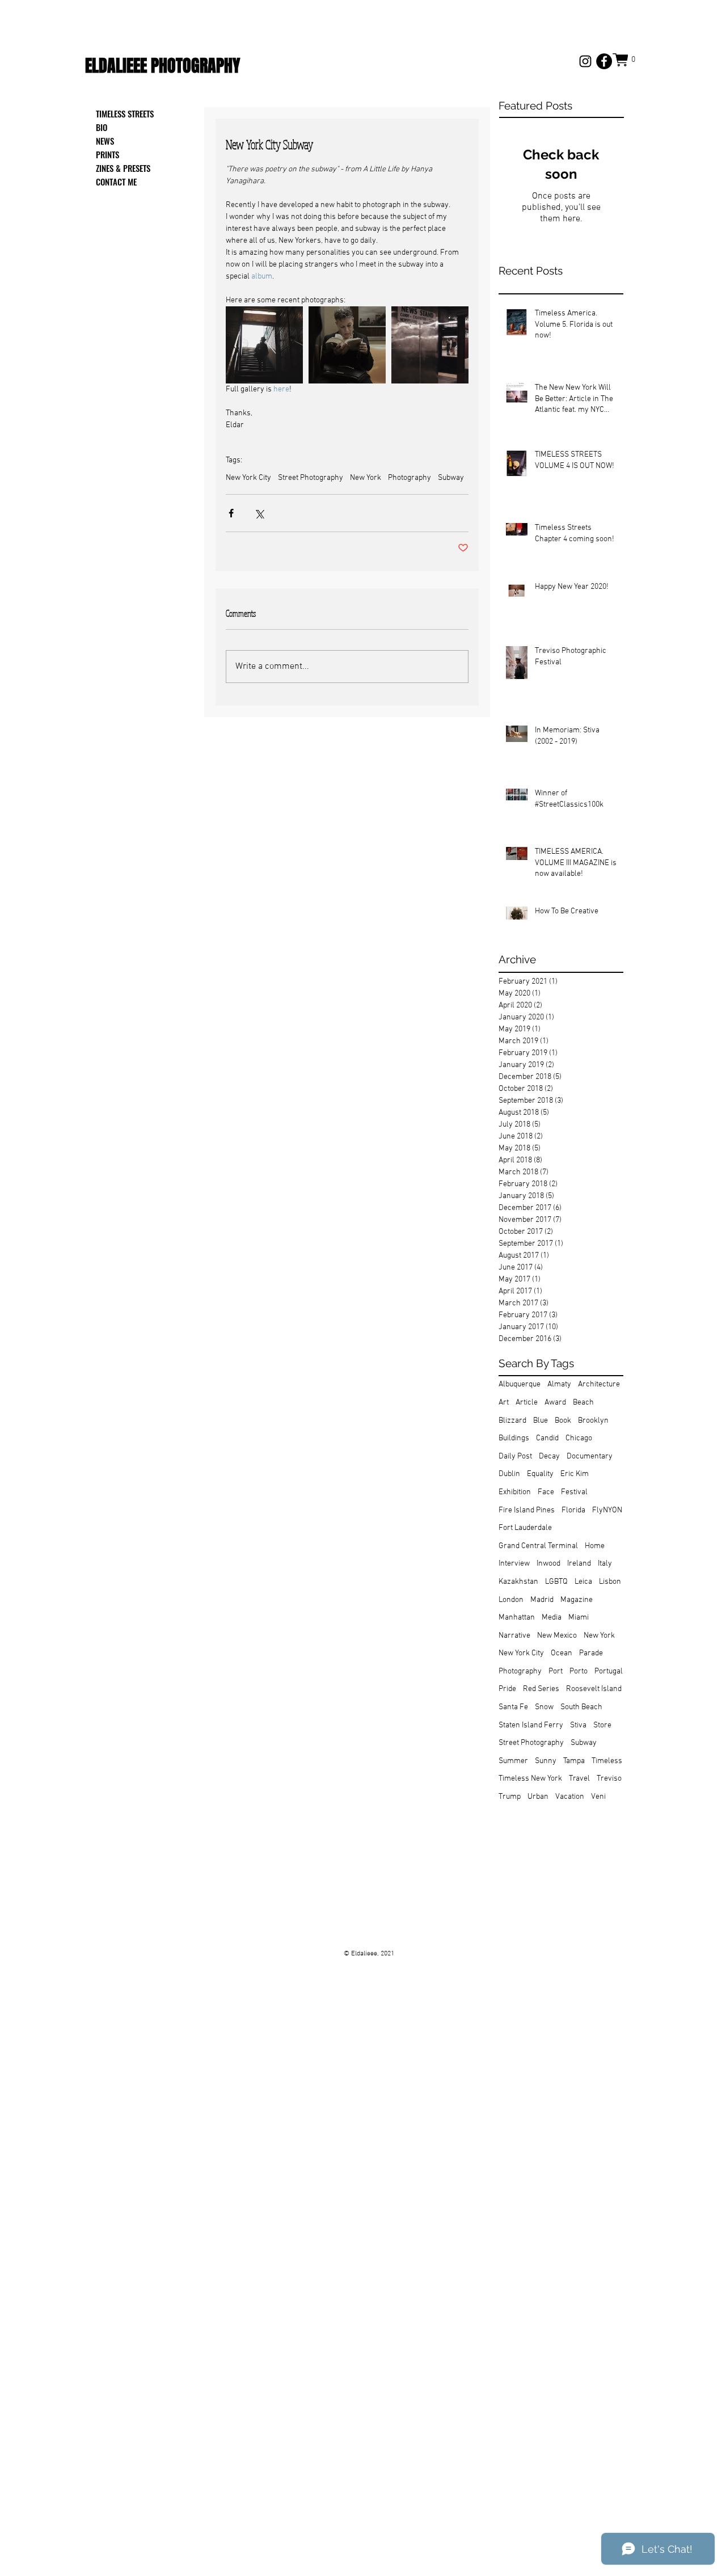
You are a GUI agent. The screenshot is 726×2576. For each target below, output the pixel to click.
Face (546, 1492)
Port (556, 1671)
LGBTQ (556, 1582)
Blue (541, 1421)
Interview (514, 1564)
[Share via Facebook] (231, 513)
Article (527, 1403)
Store (602, 1725)
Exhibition (515, 1492)
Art (504, 1403)
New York (366, 478)
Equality (540, 1474)
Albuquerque (520, 1384)
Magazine (577, 1600)
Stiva (578, 1725)
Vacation (570, 1797)
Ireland (579, 1564)
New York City (248, 478)
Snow (544, 1707)
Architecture (599, 1384)
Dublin (509, 1474)
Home (595, 1546)
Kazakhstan (518, 1582)
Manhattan (517, 1618)
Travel (579, 1779)
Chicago (579, 1438)
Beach (583, 1403)
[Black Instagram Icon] (585, 61)
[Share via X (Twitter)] (259, 513)
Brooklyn (593, 1421)
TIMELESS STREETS (125, 113)
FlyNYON (607, 1510)
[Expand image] (264, 345)
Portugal (609, 1671)
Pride (507, 1689)
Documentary (590, 1456)
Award (555, 1403)
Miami (579, 1618)
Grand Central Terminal (538, 1546)
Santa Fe (513, 1707)
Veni (598, 1797)
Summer (513, 1761)
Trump (510, 1797)
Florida (573, 1510)
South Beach (581, 1707)
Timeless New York (530, 1779)
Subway (451, 478)
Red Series (541, 1689)
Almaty (559, 1384)
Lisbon (610, 1582)
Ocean (562, 1653)
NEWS (105, 141)
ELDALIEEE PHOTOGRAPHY (162, 66)
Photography (410, 478)
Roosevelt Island (594, 1689)
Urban (538, 1797)
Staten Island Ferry (531, 1725)
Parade (591, 1653)
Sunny (546, 1761)
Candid (547, 1438)
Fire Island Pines (527, 1510)
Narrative (514, 1636)
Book (563, 1421)
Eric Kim (575, 1474)
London (511, 1600)
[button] (627, 60)
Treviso (609, 1779)
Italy (605, 1564)
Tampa (574, 1761)
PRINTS (107, 154)
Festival (574, 1492)
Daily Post (515, 1456)
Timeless (607, 1761)
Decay (549, 1456)
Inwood (548, 1564)
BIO (102, 127)
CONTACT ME (116, 182)
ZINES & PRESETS (123, 168)
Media (552, 1618)
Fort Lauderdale (525, 1528)
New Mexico (557, 1636)
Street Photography (311, 478)
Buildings (514, 1438)
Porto (579, 1671)
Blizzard (512, 1421)
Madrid (542, 1600)
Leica (583, 1582)
